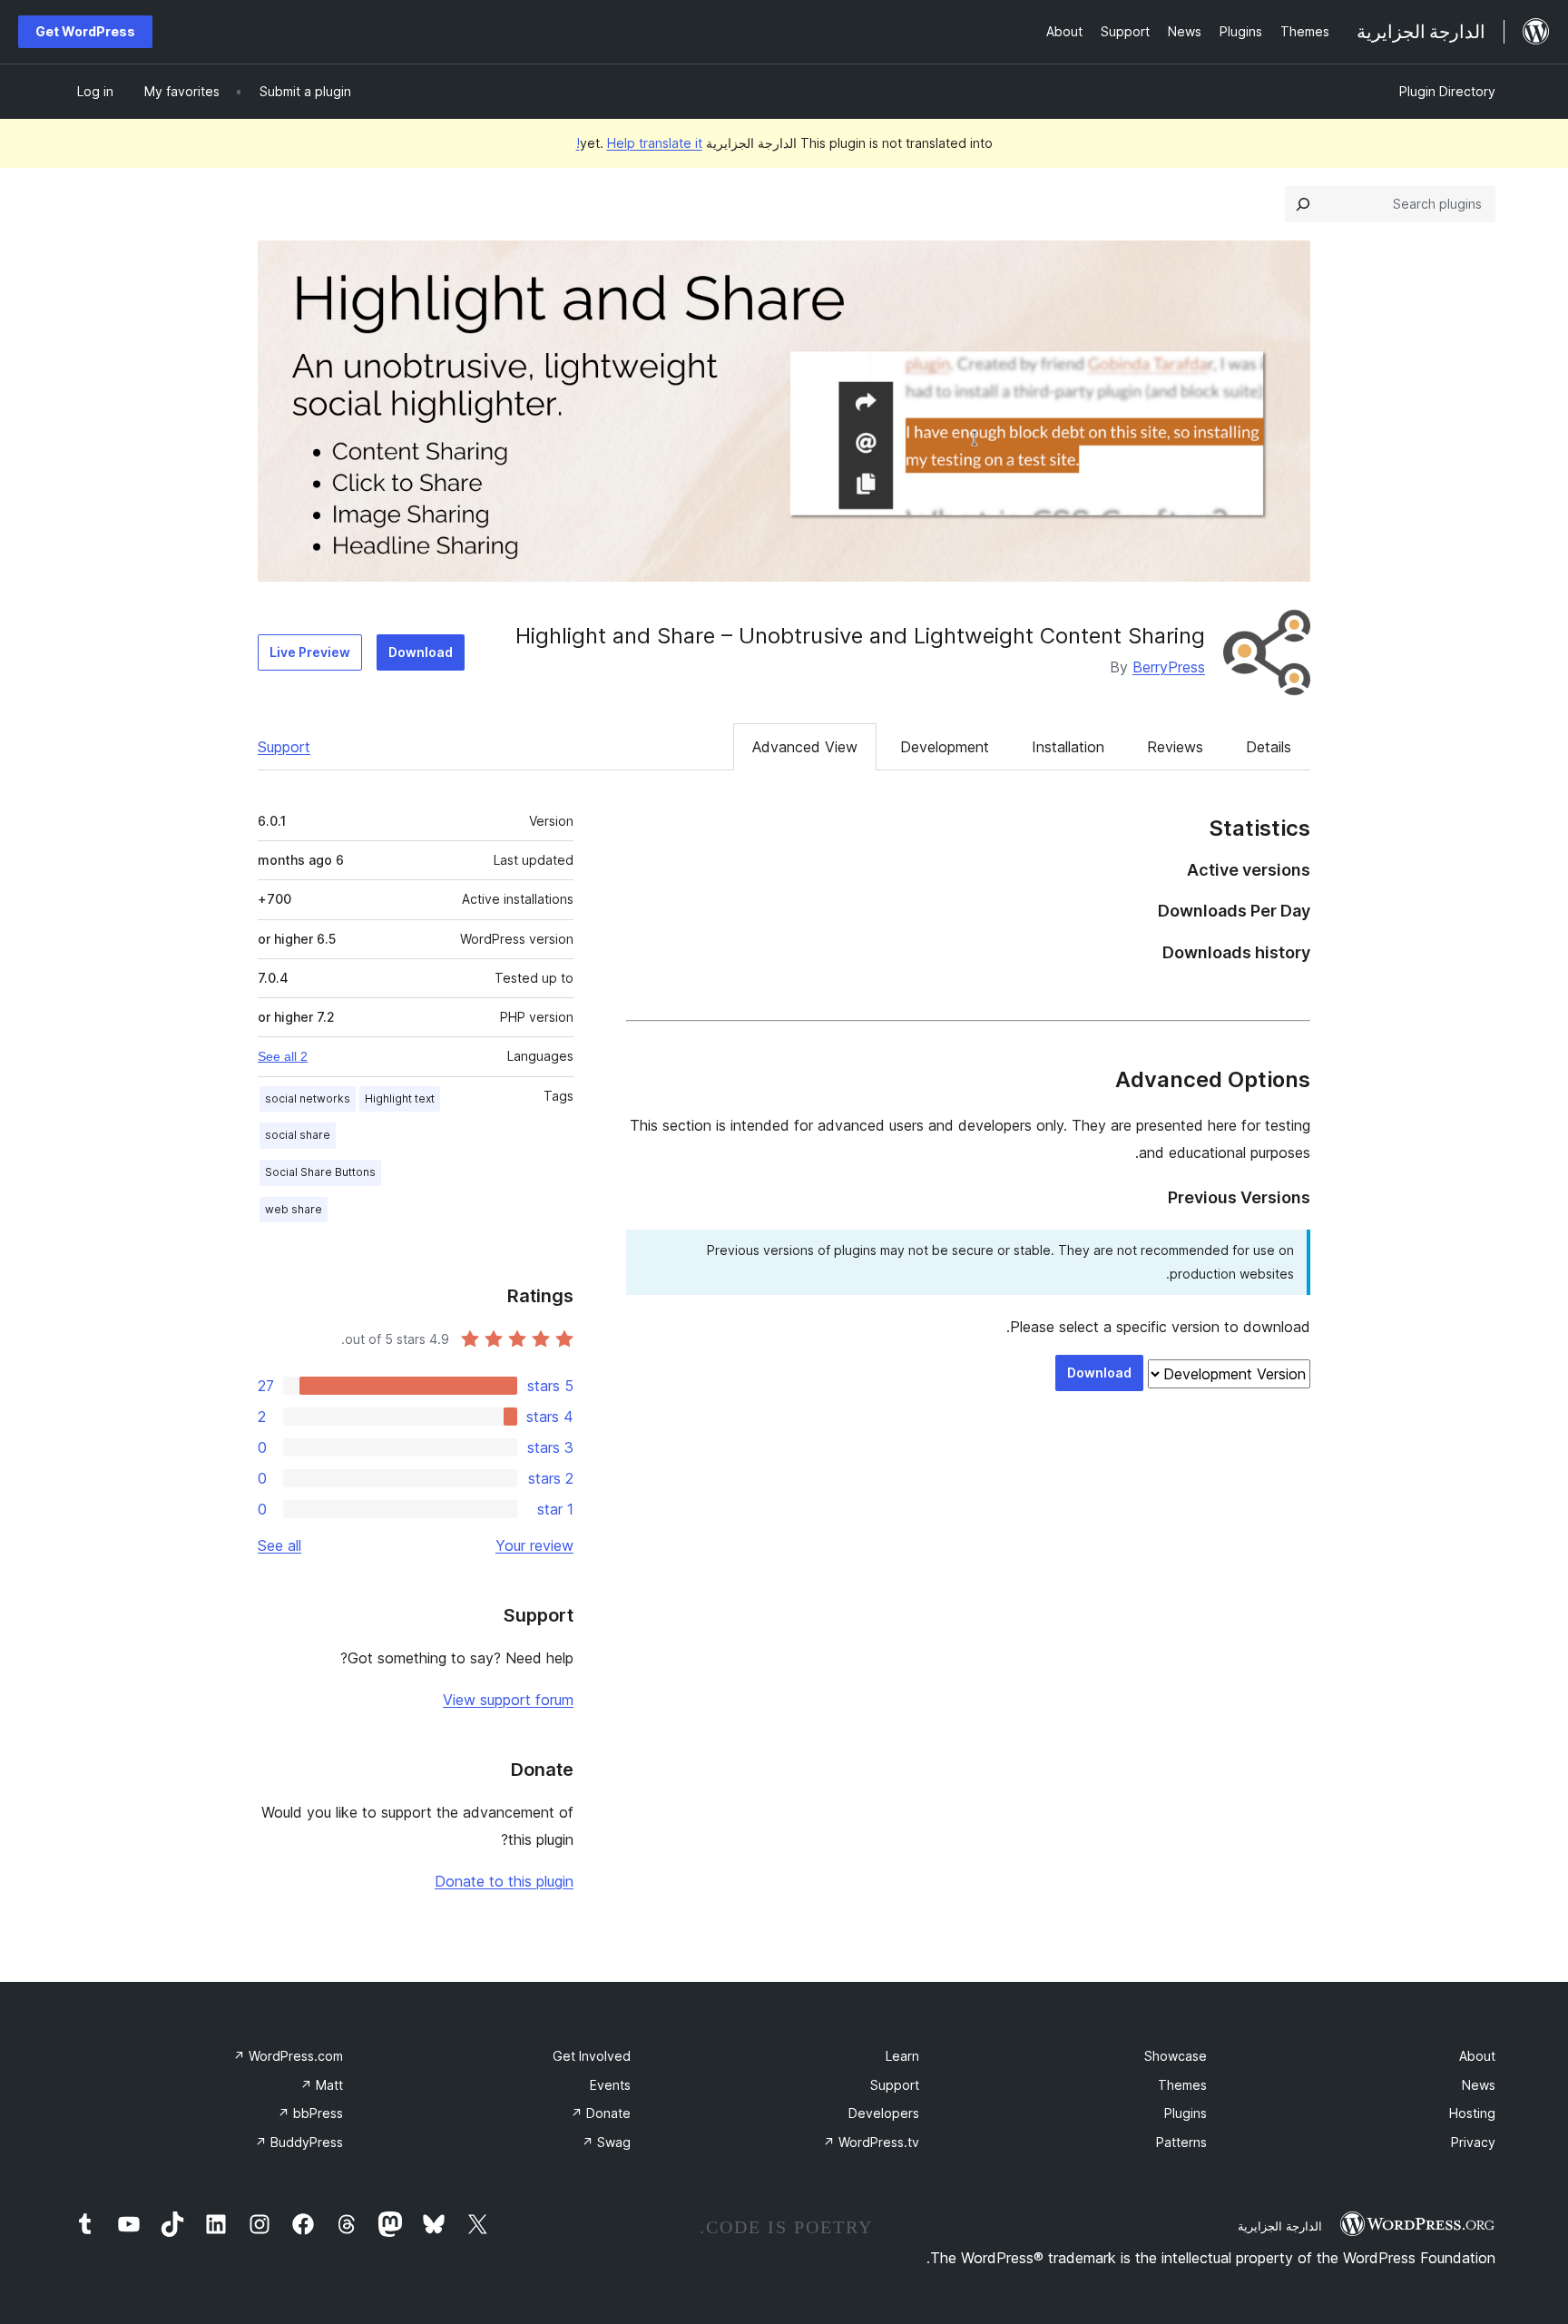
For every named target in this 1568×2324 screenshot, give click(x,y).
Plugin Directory (1447, 91)
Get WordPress (85, 31)
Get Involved (592, 2056)
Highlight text (400, 1098)
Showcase (1176, 2056)
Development (945, 747)
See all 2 (283, 1056)
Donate (601, 2113)
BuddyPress (299, 2142)
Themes (1182, 2085)
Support (284, 747)
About (1477, 2056)
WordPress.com (288, 2056)
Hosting (1472, 2113)
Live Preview (310, 652)
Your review (534, 1545)
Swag (606, 2142)
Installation (1068, 747)
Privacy (1473, 2142)
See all (279, 1545)
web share (294, 1209)
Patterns (1181, 2142)
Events (610, 2085)
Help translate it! (639, 143)
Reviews (1175, 747)
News (1479, 2085)
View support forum (508, 1700)
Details (1269, 747)
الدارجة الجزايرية (1280, 2226)
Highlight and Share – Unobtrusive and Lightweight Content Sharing (860, 636)
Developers (884, 2113)
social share (298, 1135)
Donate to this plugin (504, 1881)
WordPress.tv (871, 2142)
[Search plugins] (1303, 204)
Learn (902, 2056)
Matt (322, 2085)
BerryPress (1169, 667)
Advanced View (805, 747)
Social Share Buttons (320, 1172)
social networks (308, 1098)
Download (421, 652)
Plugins (1186, 2113)
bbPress (310, 2113)
